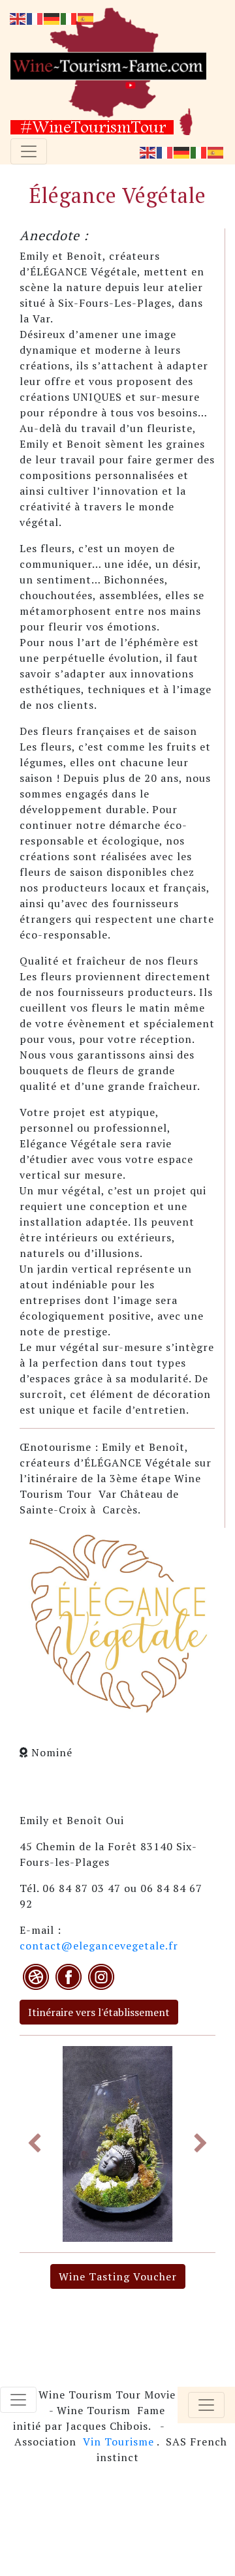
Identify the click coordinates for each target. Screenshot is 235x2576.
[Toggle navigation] (29, 151)
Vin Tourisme (118, 2442)
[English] (148, 151)
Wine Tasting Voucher (118, 2276)
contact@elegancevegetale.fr (99, 1946)
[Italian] (199, 151)
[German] (182, 151)
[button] (34, 2144)
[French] (165, 151)
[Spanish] (216, 151)
